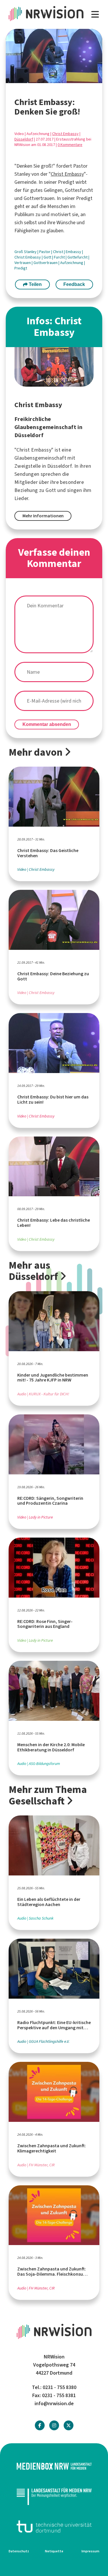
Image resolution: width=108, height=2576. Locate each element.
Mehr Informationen (43, 516)
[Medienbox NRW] (54, 2466)
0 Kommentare (70, 145)
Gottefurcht (78, 257)
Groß (19, 252)
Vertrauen (23, 263)
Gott (48, 257)
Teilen (35, 284)
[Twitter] (69, 2426)
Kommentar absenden (47, 724)
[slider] (41, 79)
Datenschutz (19, 2551)
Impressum (90, 2551)
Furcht (60, 257)
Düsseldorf (24, 139)
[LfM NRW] (54, 2496)
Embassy (74, 252)
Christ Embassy (65, 134)
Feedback (74, 284)
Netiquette (54, 2551)
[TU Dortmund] (54, 2527)
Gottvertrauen (46, 263)
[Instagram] (54, 2426)
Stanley (31, 252)
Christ (58, 252)
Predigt (21, 268)
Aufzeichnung (72, 263)
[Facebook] (40, 2426)
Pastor (45, 252)
